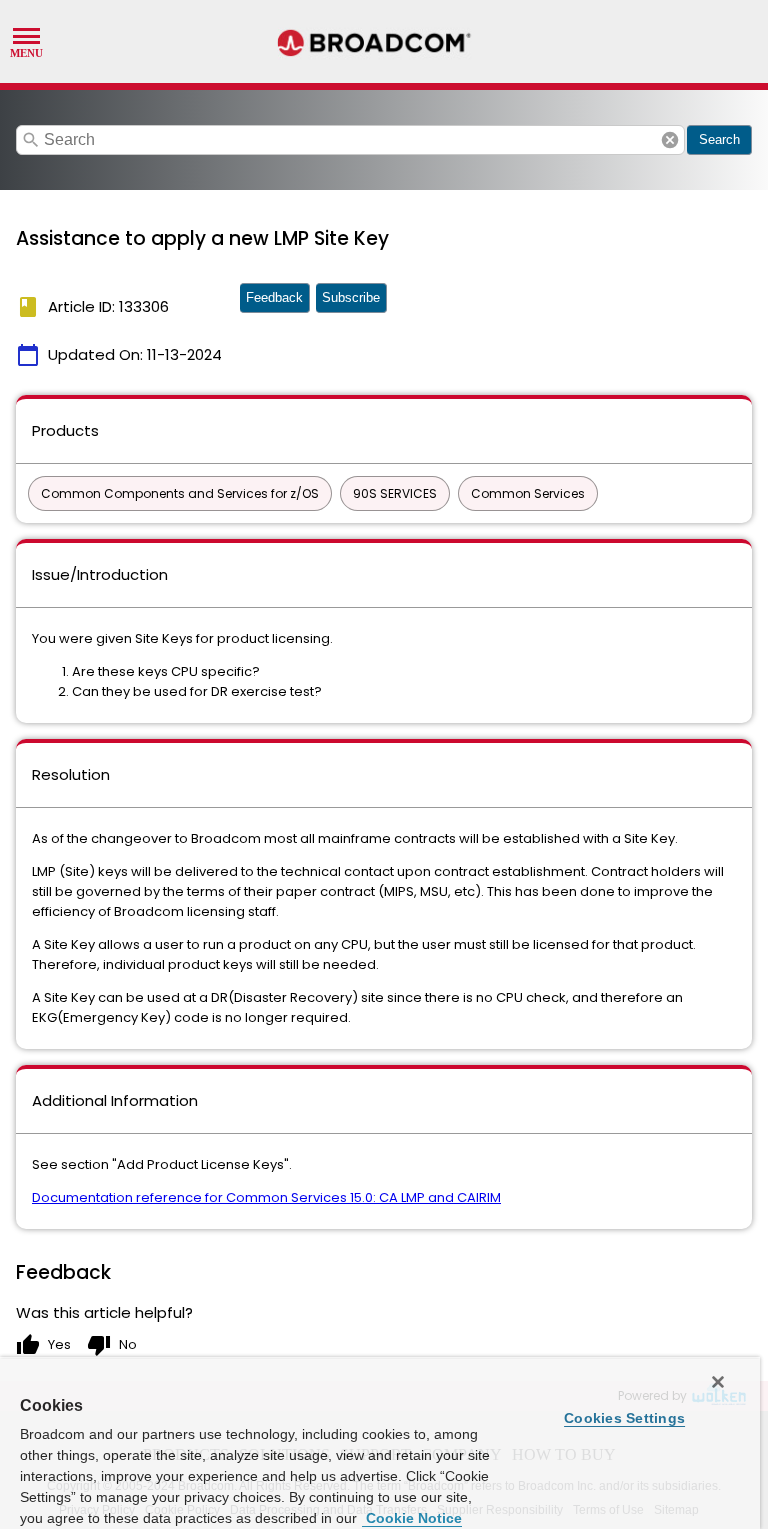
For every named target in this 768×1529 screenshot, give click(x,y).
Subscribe (351, 297)
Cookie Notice (412, 1518)
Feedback (274, 297)
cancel (670, 140)
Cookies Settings (624, 1418)
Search (719, 139)
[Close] (718, 1382)
